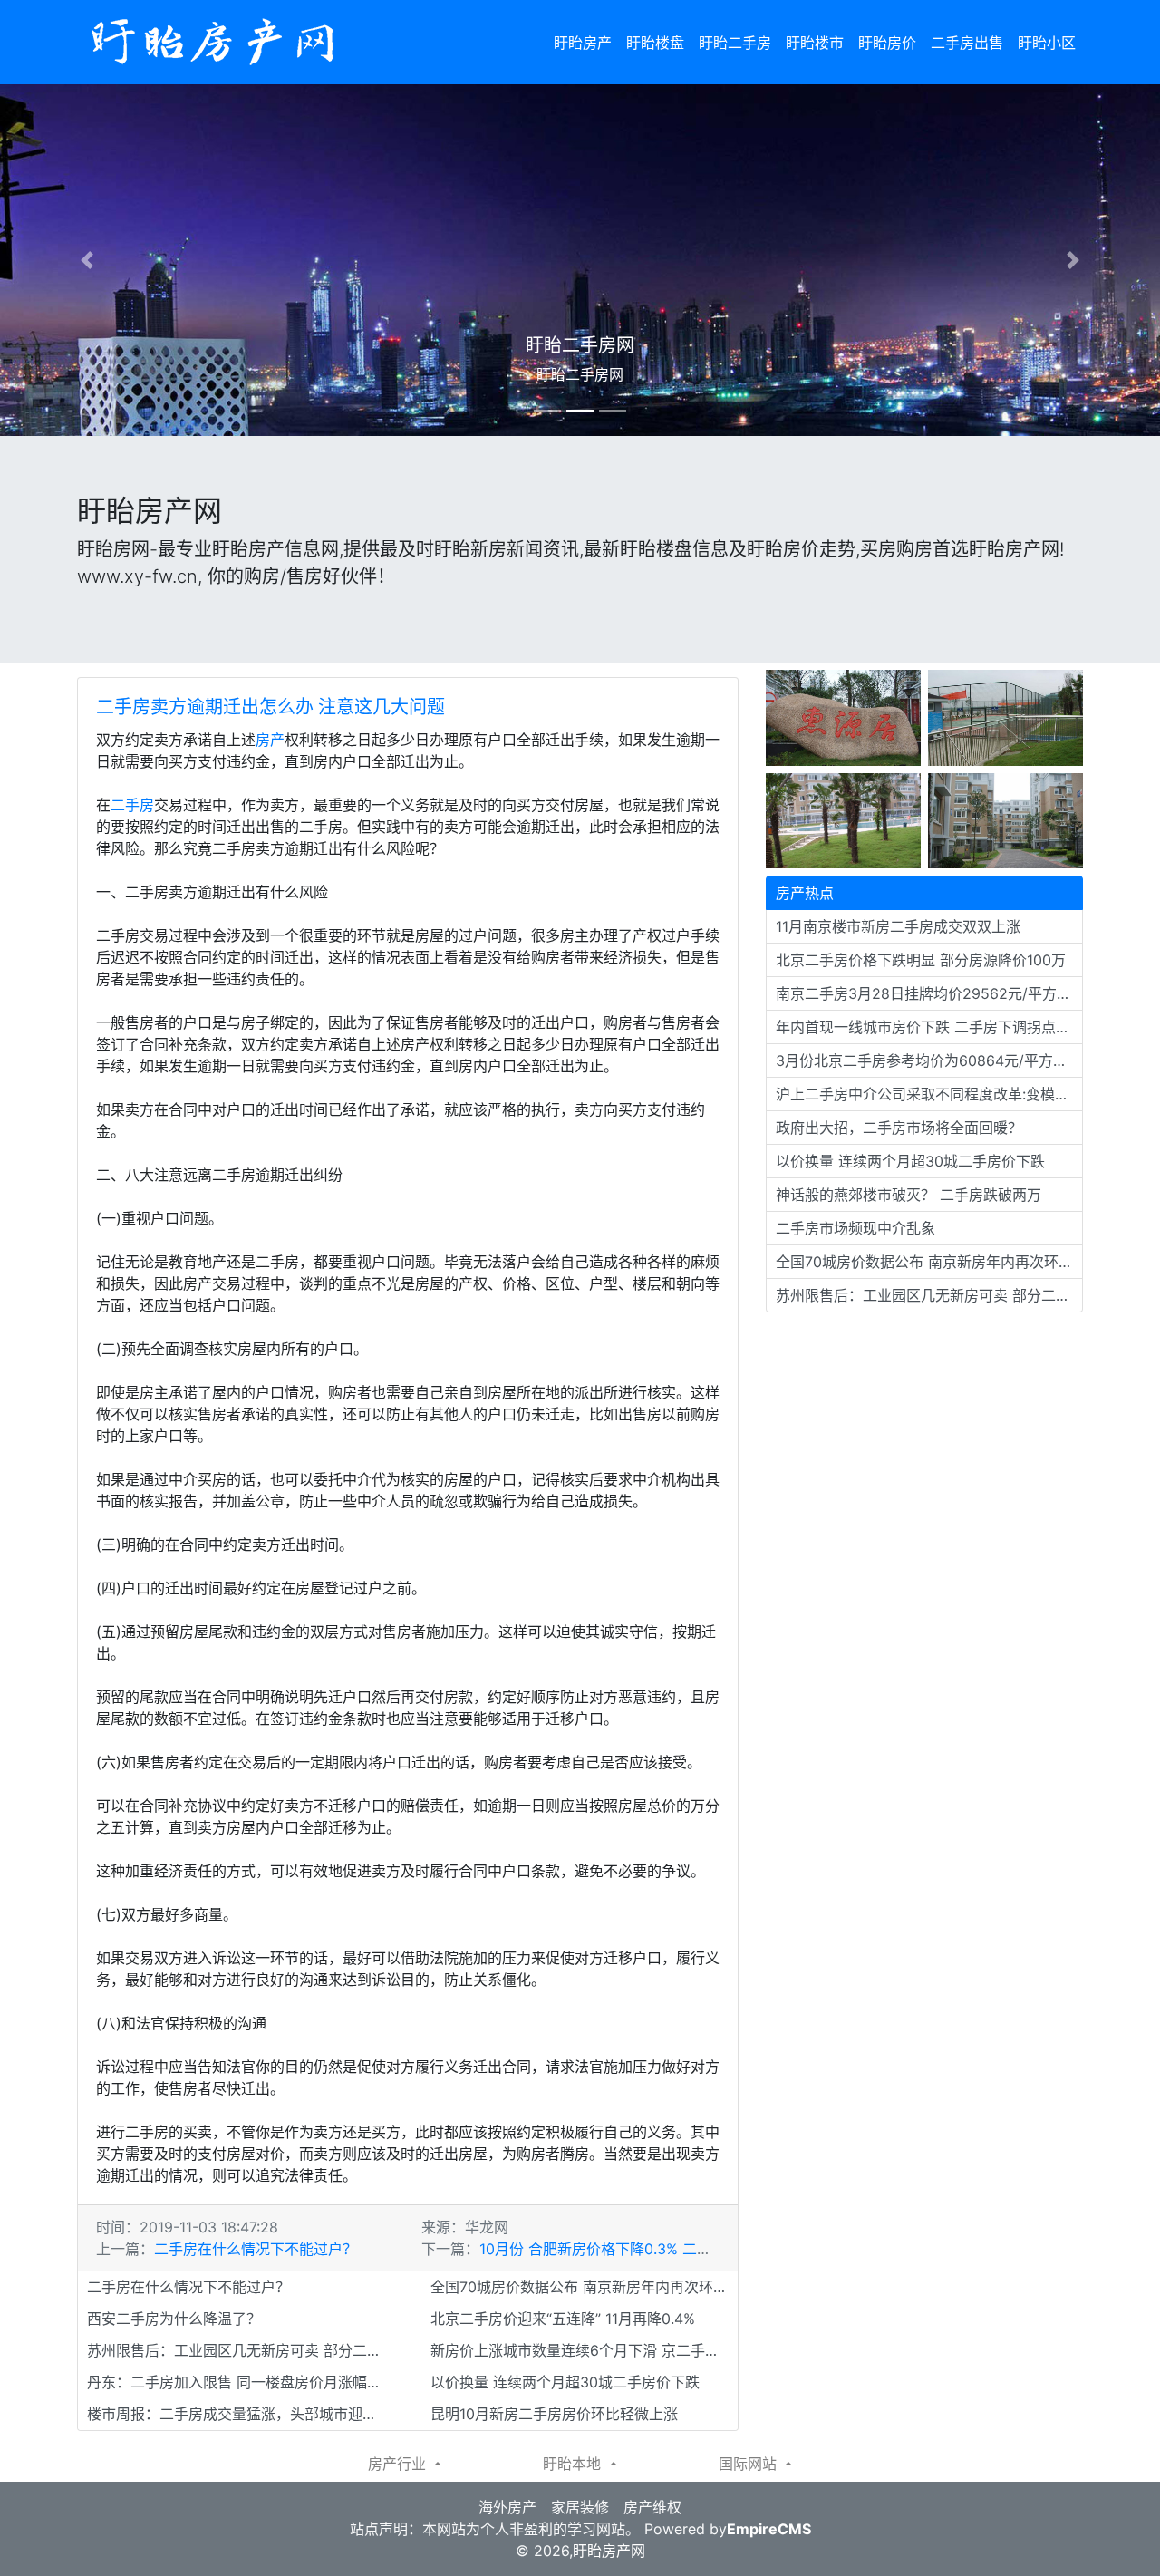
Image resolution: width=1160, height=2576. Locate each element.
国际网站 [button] (750, 2464)
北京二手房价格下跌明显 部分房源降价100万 (921, 960)
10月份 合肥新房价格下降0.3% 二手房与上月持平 (639, 2249)
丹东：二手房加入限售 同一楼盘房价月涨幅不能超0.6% (241, 2382)
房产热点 (805, 893)
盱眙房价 (887, 43)
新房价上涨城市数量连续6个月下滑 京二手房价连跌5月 (584, 2350)
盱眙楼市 (815, 43)
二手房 (132, 805)
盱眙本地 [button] (574, 2464)
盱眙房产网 (609, 2551)
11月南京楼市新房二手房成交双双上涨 (898, 926)
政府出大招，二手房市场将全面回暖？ (899, 1128)
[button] (87, 260)
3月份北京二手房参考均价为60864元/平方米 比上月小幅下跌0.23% (929, 1060)
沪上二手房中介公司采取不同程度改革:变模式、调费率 (929, 1094)
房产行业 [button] (399, 2464)
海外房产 (507, 2507)
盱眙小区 (1047, 43)
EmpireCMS (769, 2529)
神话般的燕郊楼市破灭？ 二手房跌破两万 (909, 1195)
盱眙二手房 (735, 43)
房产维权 (652, 2507)
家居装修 (580, 2507)
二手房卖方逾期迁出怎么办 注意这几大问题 (271, 707)
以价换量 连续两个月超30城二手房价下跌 (565, 2382)
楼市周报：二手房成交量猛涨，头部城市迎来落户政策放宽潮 (241, 2414)
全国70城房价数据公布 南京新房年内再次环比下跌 (584, 2287)
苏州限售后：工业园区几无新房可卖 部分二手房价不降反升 (241, 2350)
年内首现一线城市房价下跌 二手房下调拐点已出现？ (929, 1027)
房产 (270, 740)
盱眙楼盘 (655, 43)
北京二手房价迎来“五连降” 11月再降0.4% (563, 2319)
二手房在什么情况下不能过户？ (256, 2249)
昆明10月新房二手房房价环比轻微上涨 (554, 2414)
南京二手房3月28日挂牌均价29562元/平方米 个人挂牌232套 (929, 993)
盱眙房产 (583, 43)
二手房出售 (967, 43)
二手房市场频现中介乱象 (855, 1228)
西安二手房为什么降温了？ (174, 2319)
